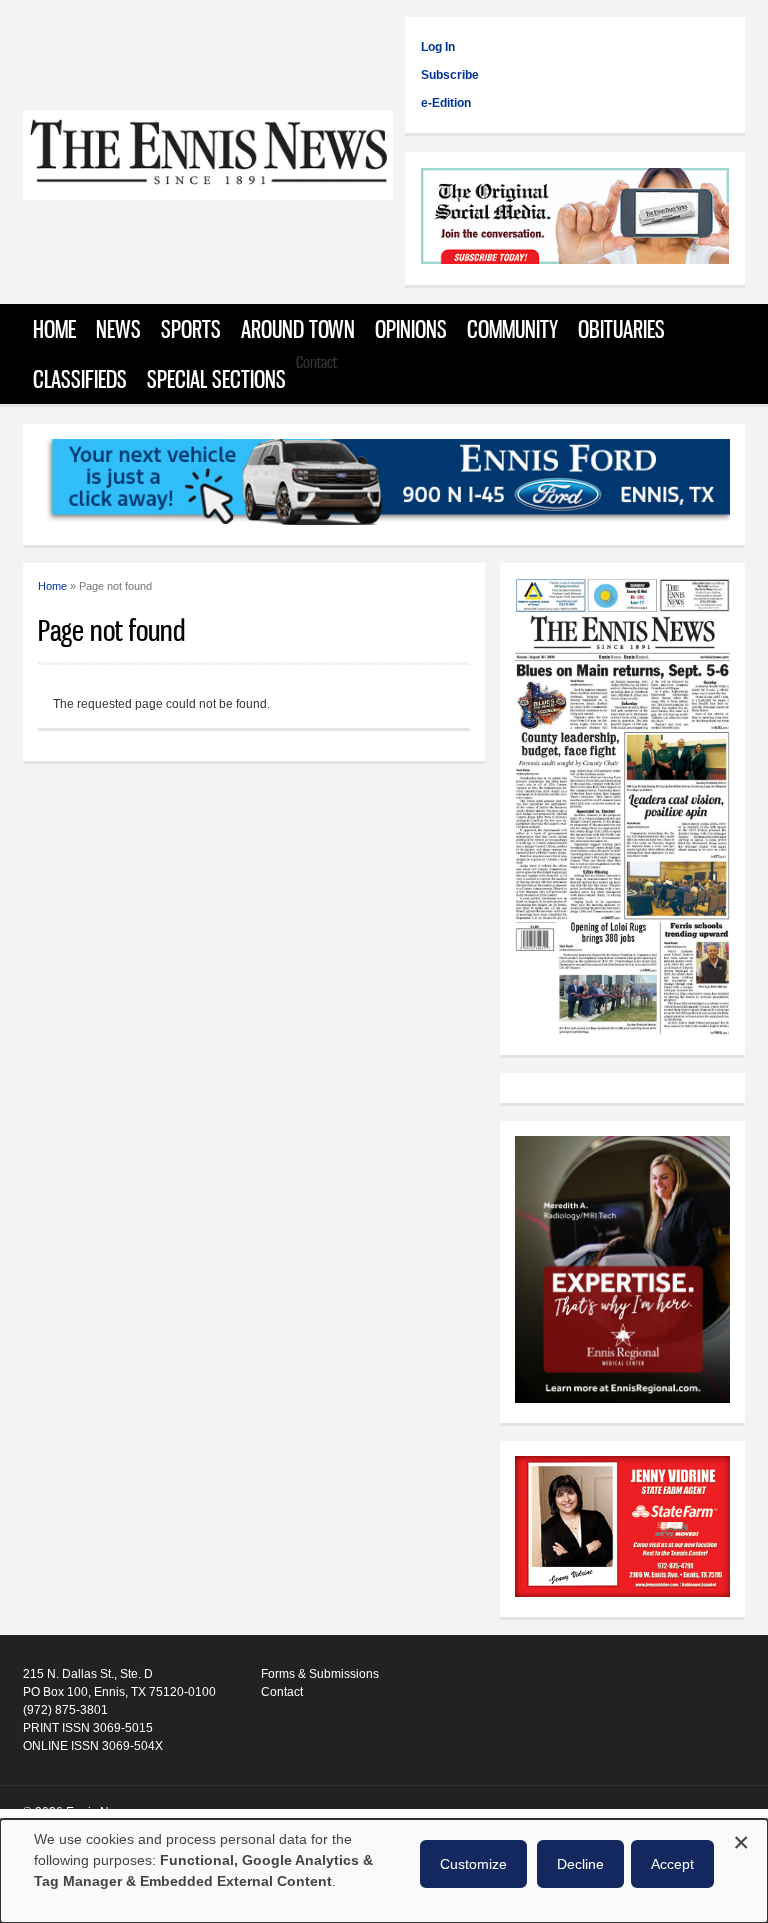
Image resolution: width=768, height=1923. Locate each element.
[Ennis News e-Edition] (622, 1031)
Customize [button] (473, 1864)
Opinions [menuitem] (411, 329)
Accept (672, 1864)
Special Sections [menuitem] (216, 379)
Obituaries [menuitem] (621, 329)
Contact (282, 1692)
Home (52, 586)
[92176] (384, 484)
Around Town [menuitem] (298, 329)
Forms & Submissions (320, 1674)
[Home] (208, 189)
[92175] (575, 218)
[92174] (622, 1529)
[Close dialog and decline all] (741, 1839)
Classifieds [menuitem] (80, 379)
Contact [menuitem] (316, 362)
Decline (580, 1864)
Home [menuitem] (54, 329)
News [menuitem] (118, 329)
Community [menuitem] (512, 329)
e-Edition (446, 103)
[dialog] (384, 1871)
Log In (438, 47)
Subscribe (450, 75)
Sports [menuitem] (191, 329)
